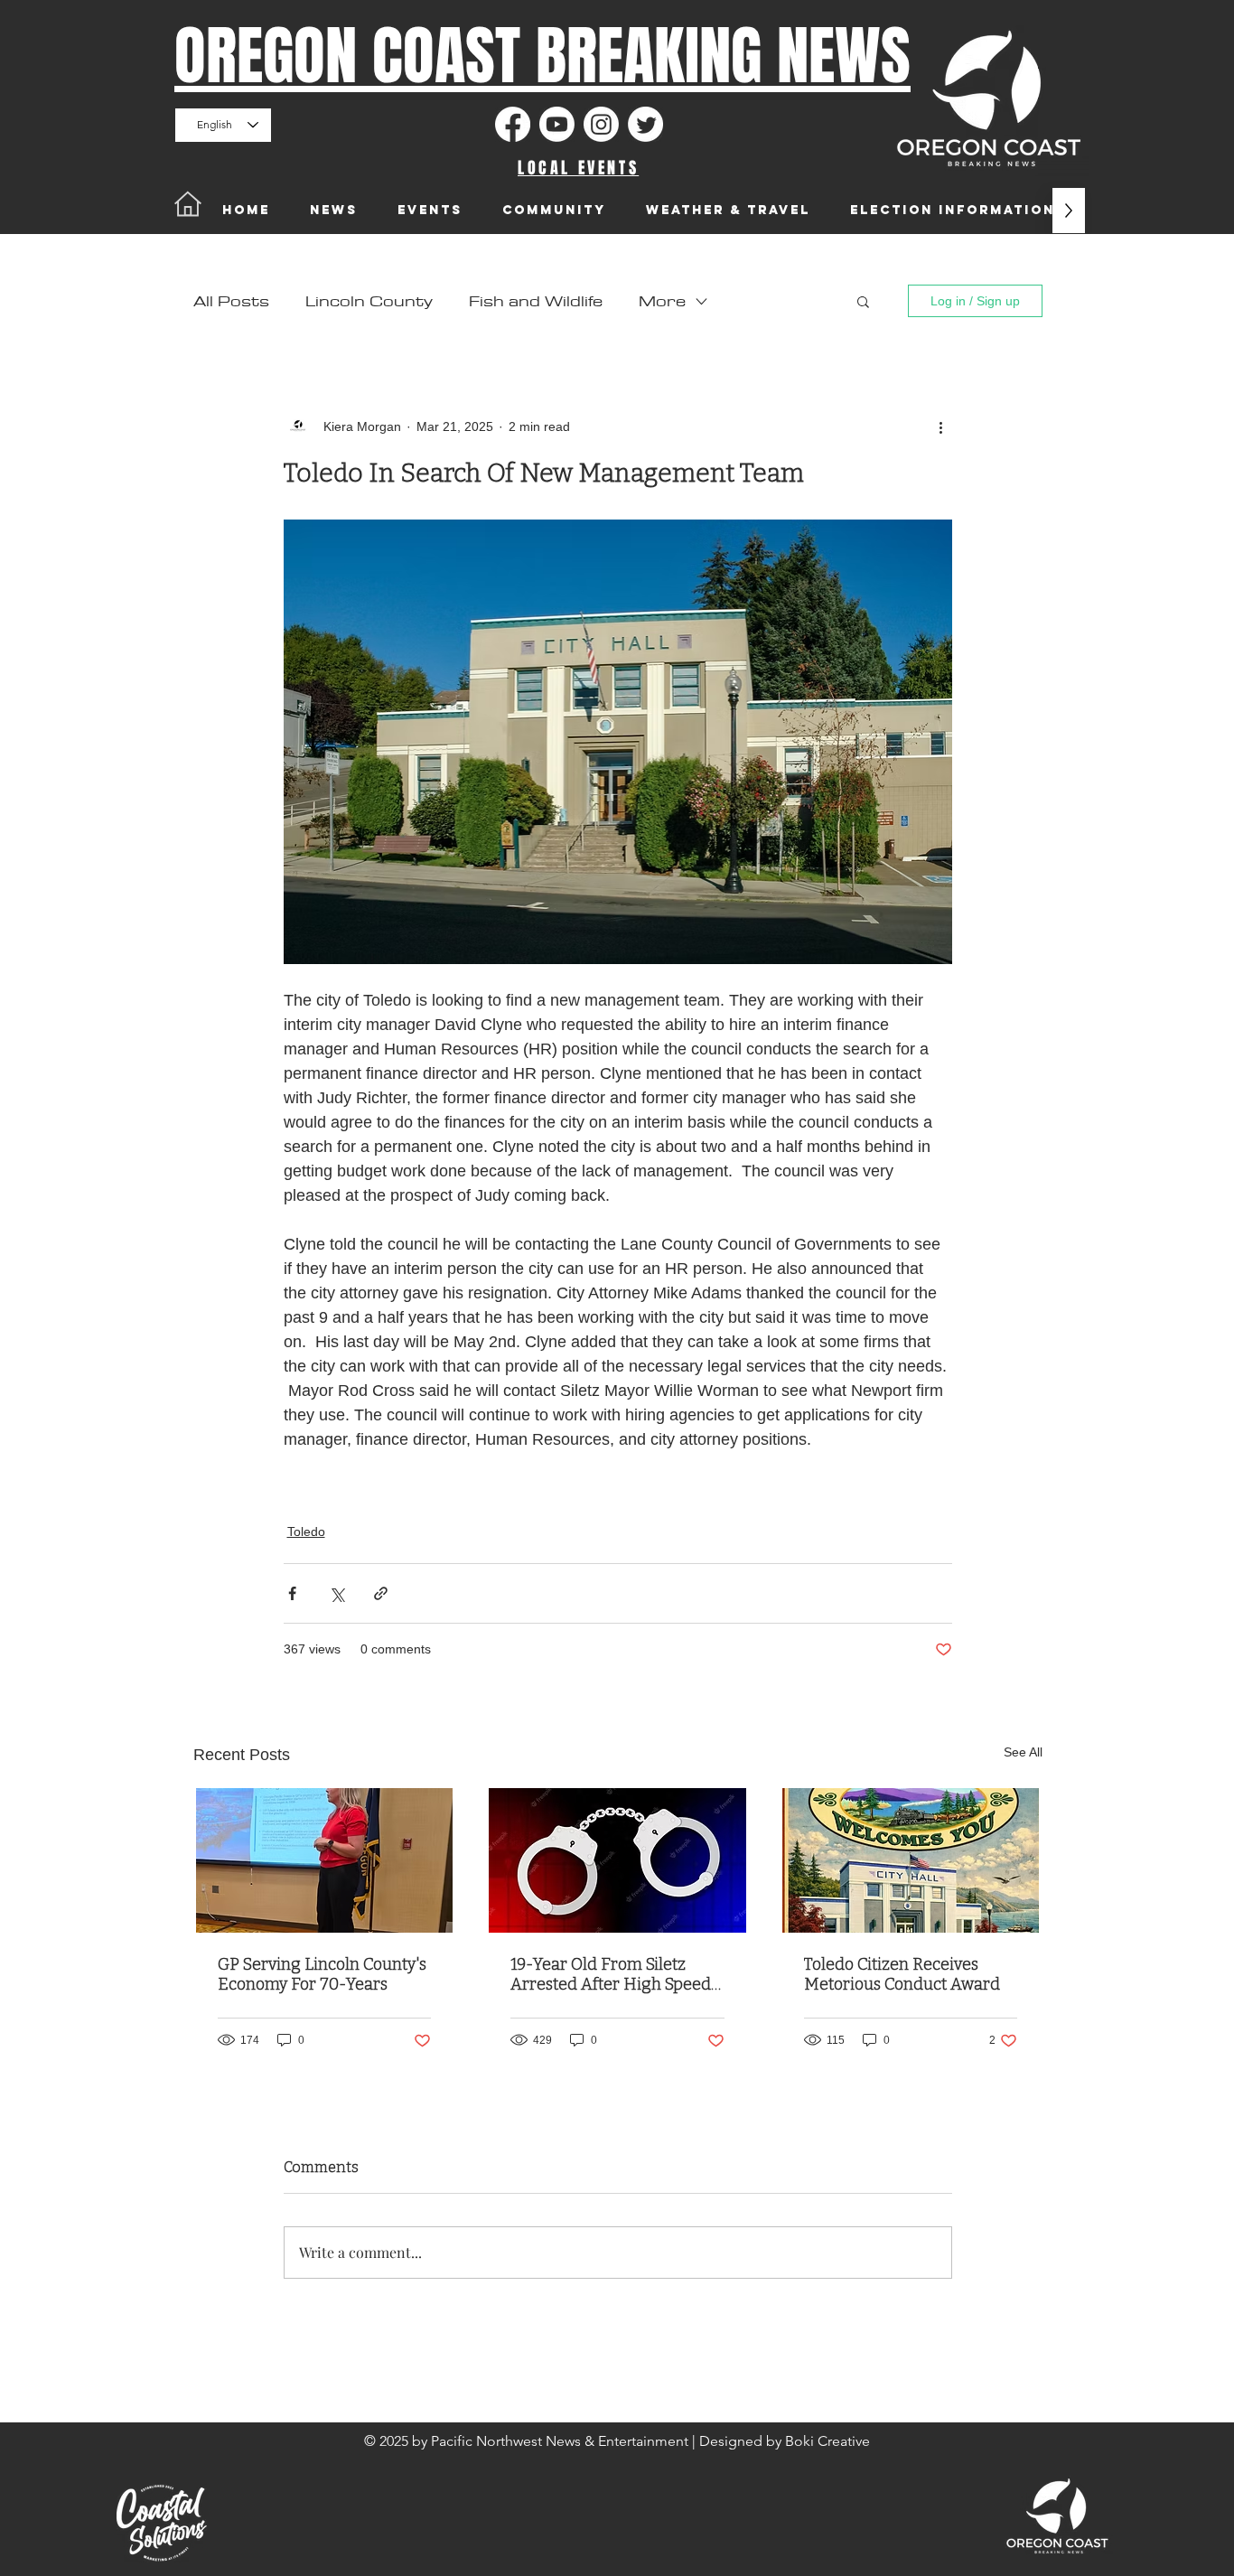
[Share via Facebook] (292, 1593)
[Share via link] (381, 1593)
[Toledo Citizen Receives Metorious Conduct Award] (911, 1860)
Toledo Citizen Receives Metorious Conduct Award (902, 1974)
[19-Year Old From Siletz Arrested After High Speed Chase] (617, 1860)
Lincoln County (369, 301)
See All (1023, 1752)
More (662, 301)
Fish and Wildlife (536, 301)
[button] (863, 301)
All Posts (231, 301)
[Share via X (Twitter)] (337, 1593)
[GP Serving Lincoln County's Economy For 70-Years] (325, 1860)
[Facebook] (513, 124)
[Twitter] (645, 124)
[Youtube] (557, 124)
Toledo (306, 1532)
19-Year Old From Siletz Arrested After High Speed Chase (611, 1974)
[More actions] (941, 426)
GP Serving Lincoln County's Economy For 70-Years (322, 1974)
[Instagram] (601, 124)
